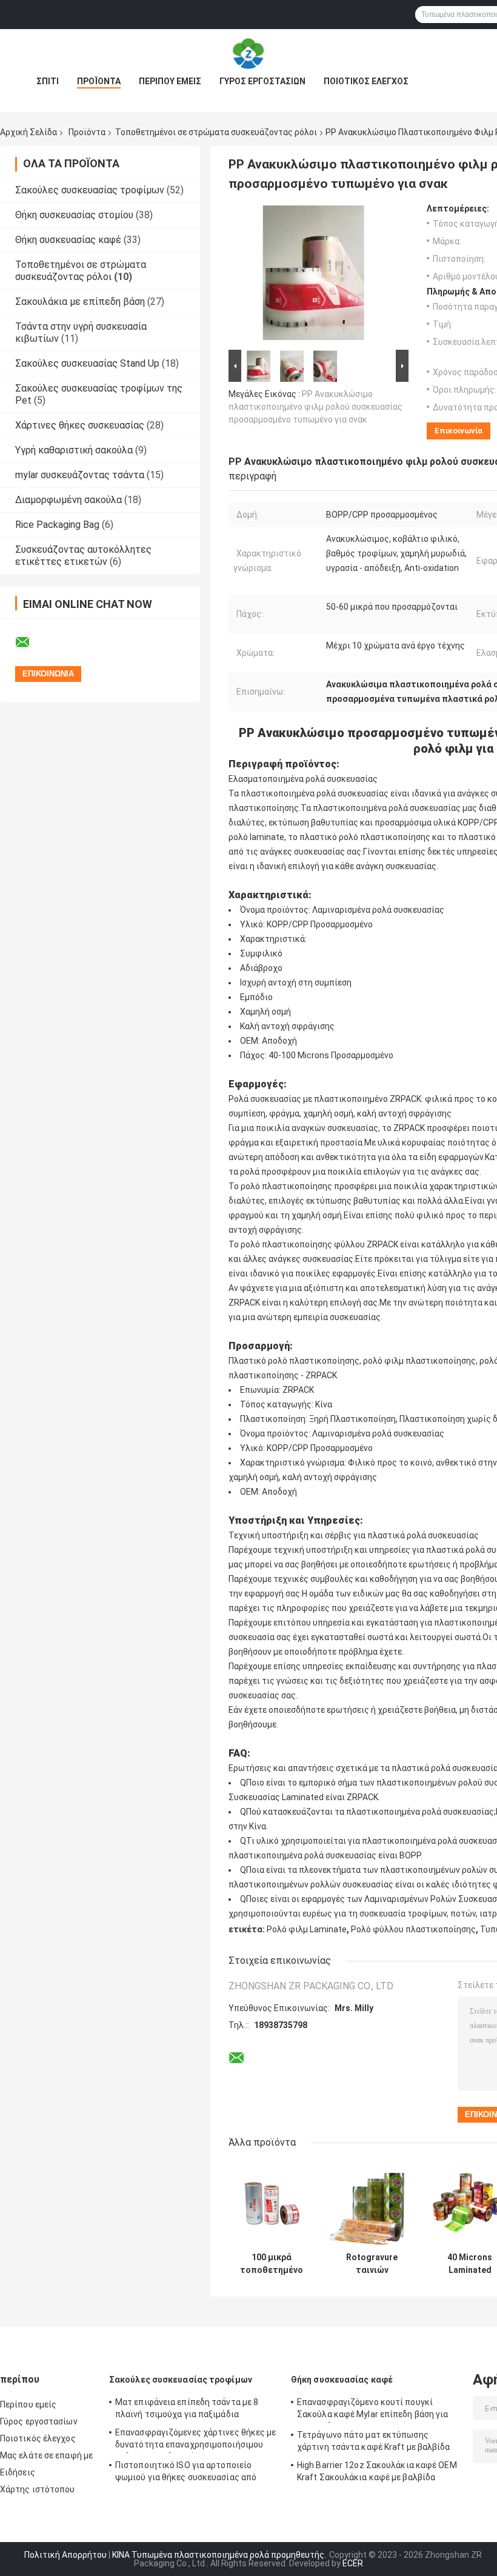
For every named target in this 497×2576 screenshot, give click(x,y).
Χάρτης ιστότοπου (38, 2489)
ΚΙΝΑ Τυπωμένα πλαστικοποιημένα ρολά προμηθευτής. (220, 2555)
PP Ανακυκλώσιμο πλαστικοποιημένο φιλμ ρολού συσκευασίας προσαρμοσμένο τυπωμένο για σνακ (315, 407)
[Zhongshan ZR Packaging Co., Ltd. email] (30, 642)
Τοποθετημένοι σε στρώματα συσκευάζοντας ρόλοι (216, 132)
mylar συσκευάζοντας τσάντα (80, 475)
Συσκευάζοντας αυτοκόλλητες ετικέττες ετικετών (83, 556)
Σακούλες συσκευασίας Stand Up (87, 363)
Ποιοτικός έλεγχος (366, 81)
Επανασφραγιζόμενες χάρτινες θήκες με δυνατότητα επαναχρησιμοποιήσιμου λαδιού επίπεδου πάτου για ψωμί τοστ (196, 2440)
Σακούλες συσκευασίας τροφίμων (90, 190)
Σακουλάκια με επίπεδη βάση (80, 302)
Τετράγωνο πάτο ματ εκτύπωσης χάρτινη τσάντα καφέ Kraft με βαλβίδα (374, 2441)
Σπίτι (48, 81)
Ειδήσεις (18, 2472)
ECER (353, 2563)
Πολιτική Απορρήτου (65, 2555)
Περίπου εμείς (170, 81)
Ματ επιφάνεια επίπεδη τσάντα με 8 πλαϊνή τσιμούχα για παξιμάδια (187, 2408)
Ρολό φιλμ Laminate (307, 1929)
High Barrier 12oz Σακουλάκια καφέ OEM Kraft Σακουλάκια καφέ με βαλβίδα (377, 2471)
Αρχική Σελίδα (28, 132)
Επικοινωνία (459, 431)
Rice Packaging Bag (57, 525)
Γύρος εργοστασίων (262, 81)
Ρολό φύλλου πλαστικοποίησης (413, 1929)
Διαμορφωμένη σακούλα (68, 500)
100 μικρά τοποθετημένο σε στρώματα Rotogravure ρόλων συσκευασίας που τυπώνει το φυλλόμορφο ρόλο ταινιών (272, 2264)
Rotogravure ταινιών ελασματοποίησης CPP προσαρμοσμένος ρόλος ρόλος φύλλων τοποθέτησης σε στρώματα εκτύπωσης (372, 2264)
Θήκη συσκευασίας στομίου (74, 215)
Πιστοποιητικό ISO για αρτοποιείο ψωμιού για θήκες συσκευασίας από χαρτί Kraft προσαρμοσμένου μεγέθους (192, 2473)
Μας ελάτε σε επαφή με (46, 2455)
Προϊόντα (99, 81)
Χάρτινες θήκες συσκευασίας (80, 425)
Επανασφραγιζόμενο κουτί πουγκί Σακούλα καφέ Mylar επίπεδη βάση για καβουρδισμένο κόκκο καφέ (373, 2410)
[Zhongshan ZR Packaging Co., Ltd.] (248, 53)
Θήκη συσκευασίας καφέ (68, 240)
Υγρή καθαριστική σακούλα (74, 450)
